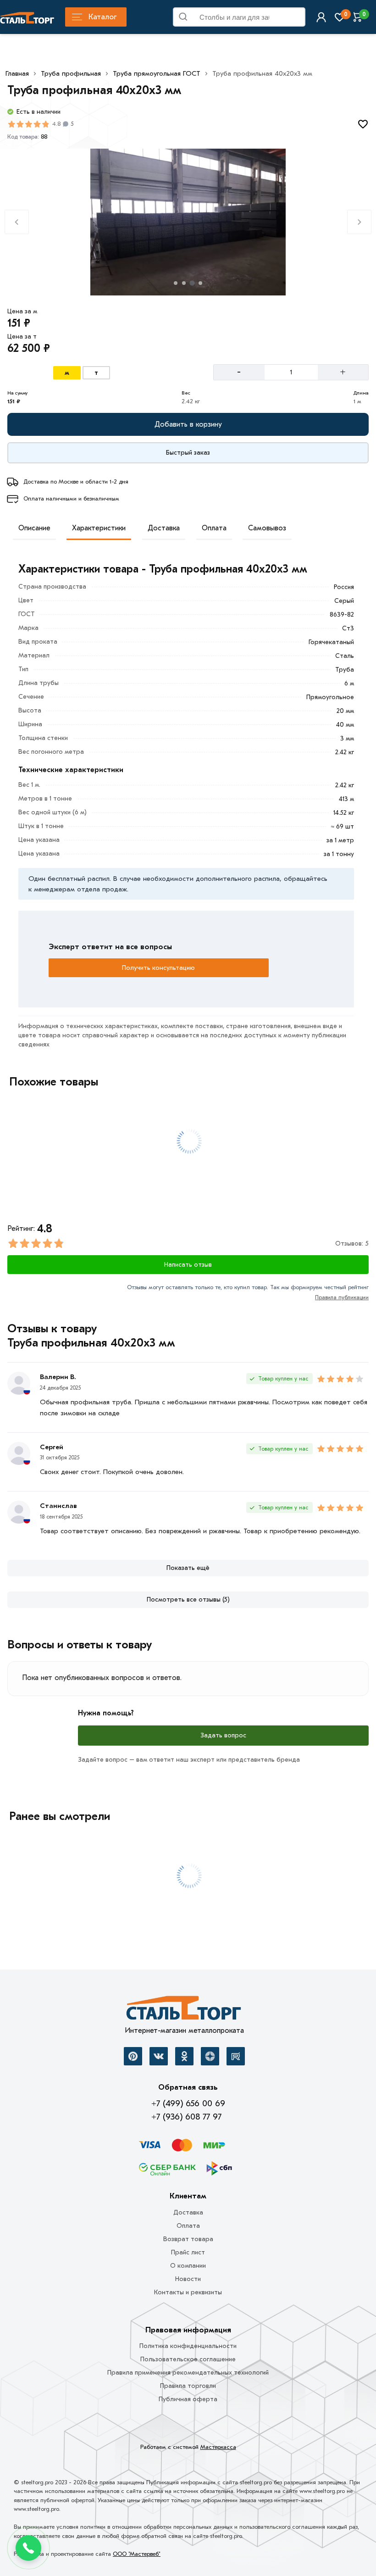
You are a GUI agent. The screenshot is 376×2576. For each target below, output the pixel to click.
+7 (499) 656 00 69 (188, 2103)
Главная (17, 73)
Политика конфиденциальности (188, 2346)
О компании (188, 2266)
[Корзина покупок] (358, 17)
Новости (188, 2279)
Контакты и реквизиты (188, 2292)
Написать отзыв (188, 1265)
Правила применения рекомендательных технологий (188, 2373)
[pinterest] (133, 2056)
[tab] (176, 283)
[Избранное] (340, 17)
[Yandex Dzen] (210, 2056)
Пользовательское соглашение (188, 2359)
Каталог (102, 17)
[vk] (159, 2056)
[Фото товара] (188, 222)
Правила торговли (188, 2386)
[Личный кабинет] (321, 17)
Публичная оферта (188, 2399)
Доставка (164, 528)
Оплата (214, 528)
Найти (294, 19)
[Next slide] (359, 222)
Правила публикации (342, 1297)
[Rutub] (236, 2056)
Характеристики (99, 528)
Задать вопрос (223, 1735)
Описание (34, 528)
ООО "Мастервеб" (137, 2554)
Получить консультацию (158, 968)
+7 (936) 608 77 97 (186, 2117)
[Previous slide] (17, 222)
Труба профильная (71, 73)
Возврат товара (188, 2239)
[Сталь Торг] (184, 2010)
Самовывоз (267, 528)
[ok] (184, 2056)
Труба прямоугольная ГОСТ (157, 73)
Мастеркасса (218, 2447)
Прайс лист (188, 2252)
